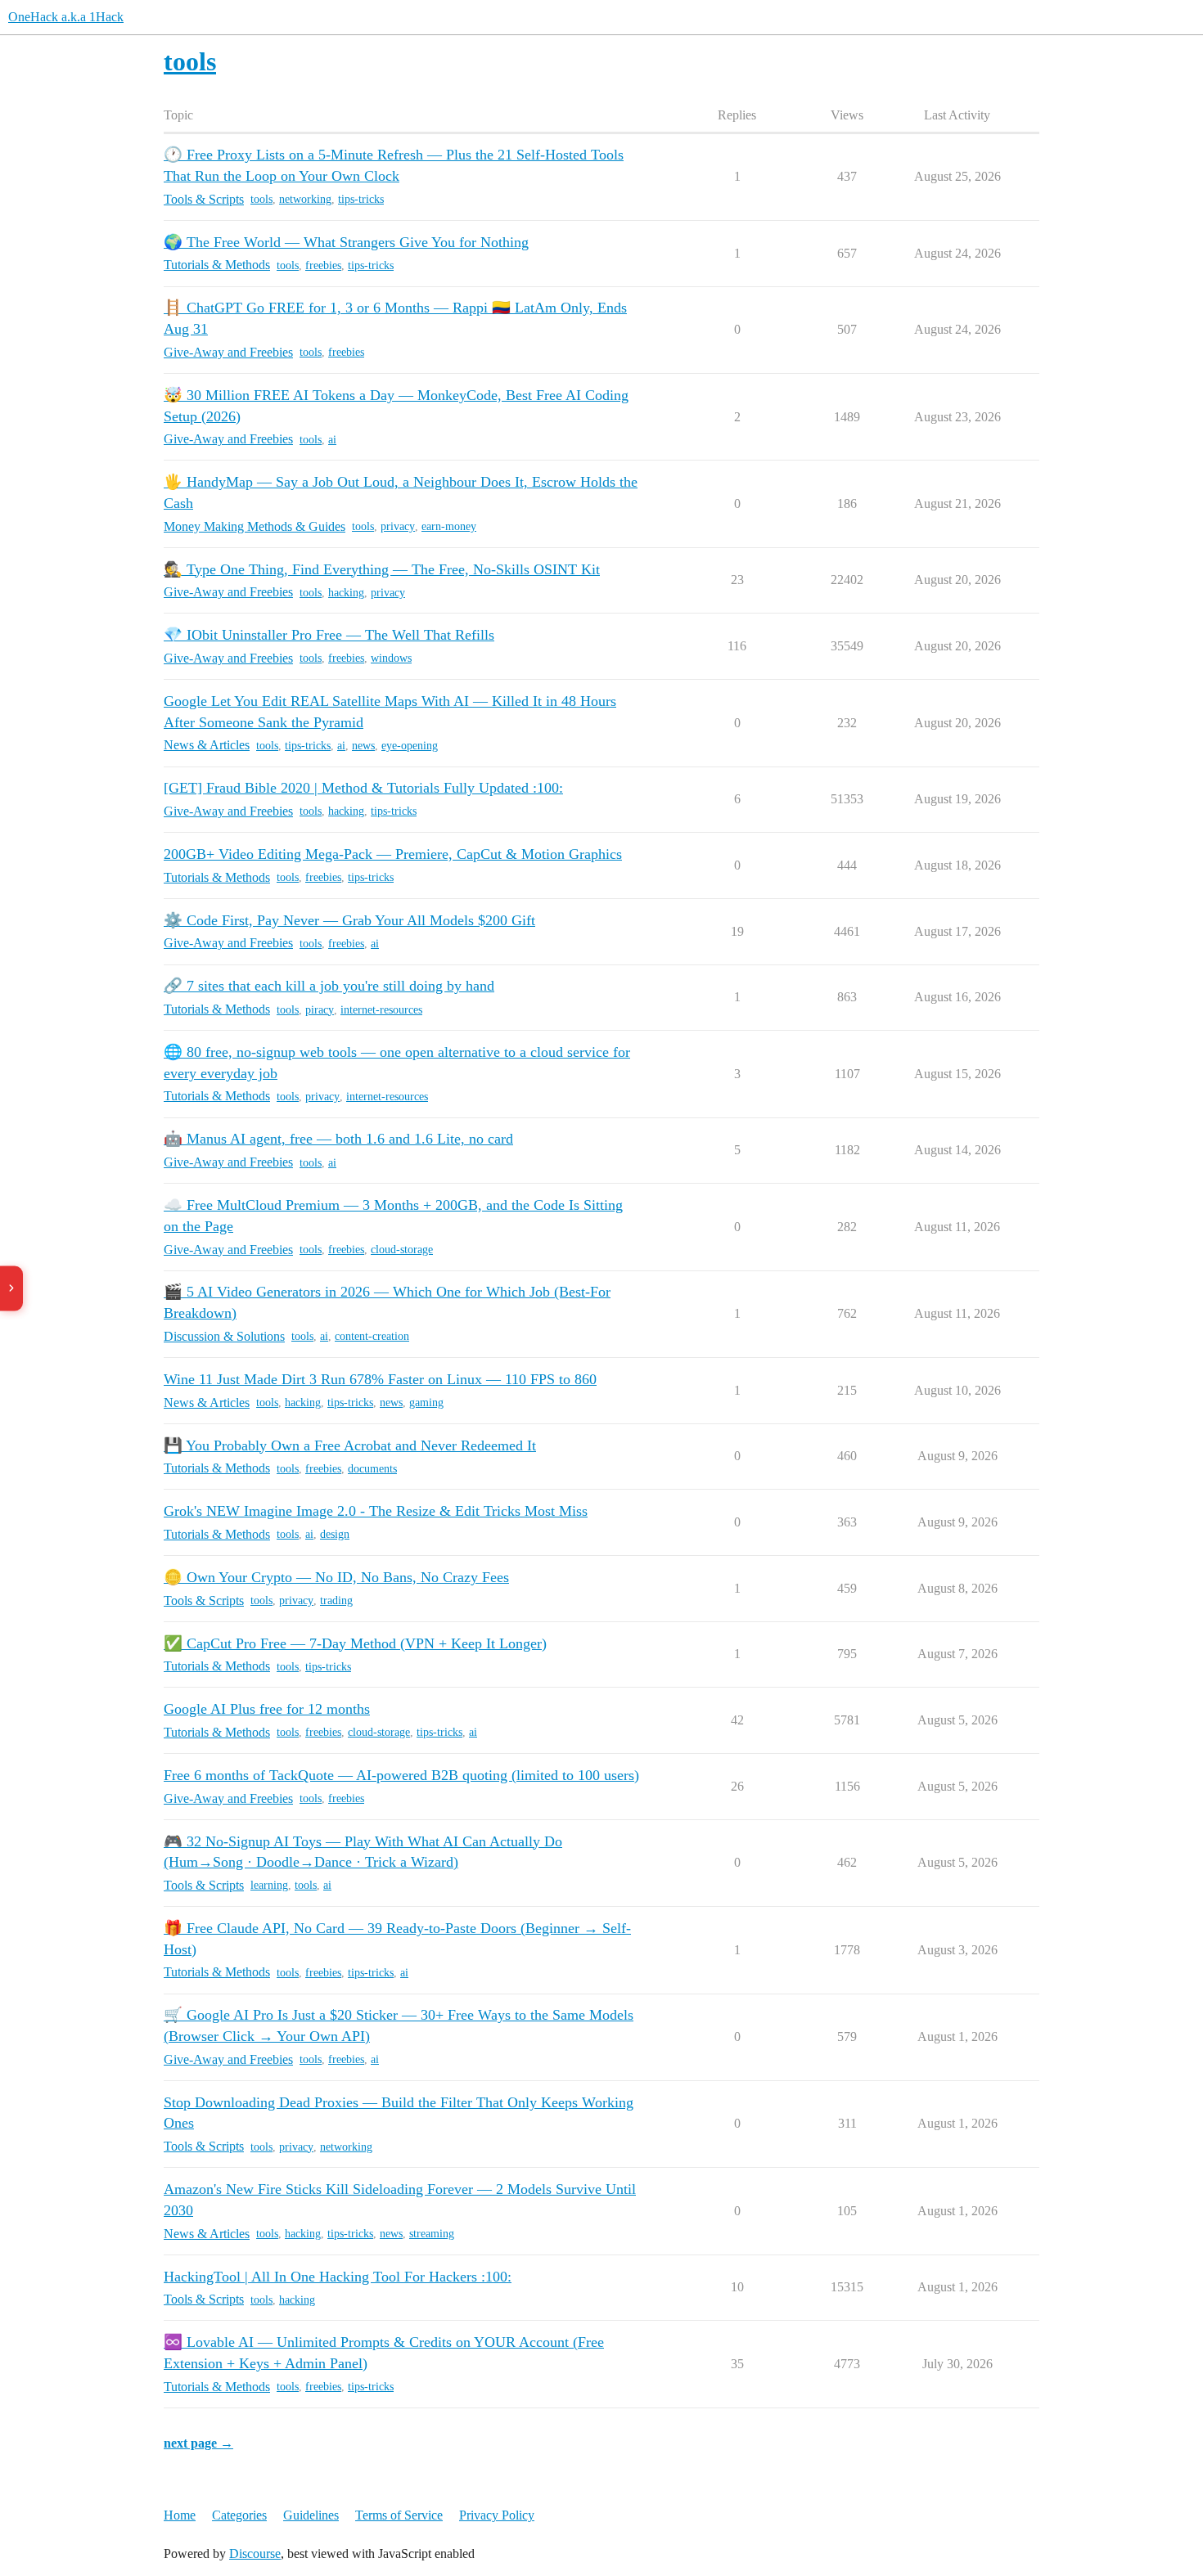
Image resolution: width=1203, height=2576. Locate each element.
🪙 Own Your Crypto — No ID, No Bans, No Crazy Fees (336, 1577)
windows (391, 658)
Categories (239, 2515)
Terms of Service (399, 2515)
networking (305, 199)
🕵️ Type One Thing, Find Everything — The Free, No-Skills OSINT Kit (382, 569)
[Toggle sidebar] (11, 1288)
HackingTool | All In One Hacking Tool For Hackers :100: (338, 2277)
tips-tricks (361, 199)
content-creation (372, 1336)
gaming (426, 1403)
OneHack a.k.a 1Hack (66, 17)
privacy (398, 526)
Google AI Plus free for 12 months (267, 1709)
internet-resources (381, 1010)
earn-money (449, 526)
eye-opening (410, 746)
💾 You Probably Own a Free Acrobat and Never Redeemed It (350, 1445)
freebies (323, 265)
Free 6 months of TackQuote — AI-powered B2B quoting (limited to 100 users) (401, 1775)
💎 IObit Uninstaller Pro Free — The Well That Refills (329, 635)
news (363, 746)
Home (180, 2515)
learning (269, 1885)
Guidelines (311, 2515)
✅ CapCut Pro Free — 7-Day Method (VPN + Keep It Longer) (355, 1643)
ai (332, 440)
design (335, 1534)
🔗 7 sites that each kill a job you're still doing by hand (329, 986)
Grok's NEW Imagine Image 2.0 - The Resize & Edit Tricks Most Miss (376, 1511)
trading (336, 1600)
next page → (198, 2443)
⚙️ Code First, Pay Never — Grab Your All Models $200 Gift (349, 920)
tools (261, 199)
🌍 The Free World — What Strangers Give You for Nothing (346, 242)
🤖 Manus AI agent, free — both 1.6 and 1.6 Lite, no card (338, 1139)
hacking (346, 593)
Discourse (255, 2554)
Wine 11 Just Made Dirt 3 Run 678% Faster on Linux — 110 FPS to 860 (380, 1379)
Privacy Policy (497, 2515)
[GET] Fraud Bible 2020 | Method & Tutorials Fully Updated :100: (363, 788)
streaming (432, 2234)
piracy (320, 1010)
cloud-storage (402, 1250)
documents (372, 1469)
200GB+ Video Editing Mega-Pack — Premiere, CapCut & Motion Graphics (393, 854)
